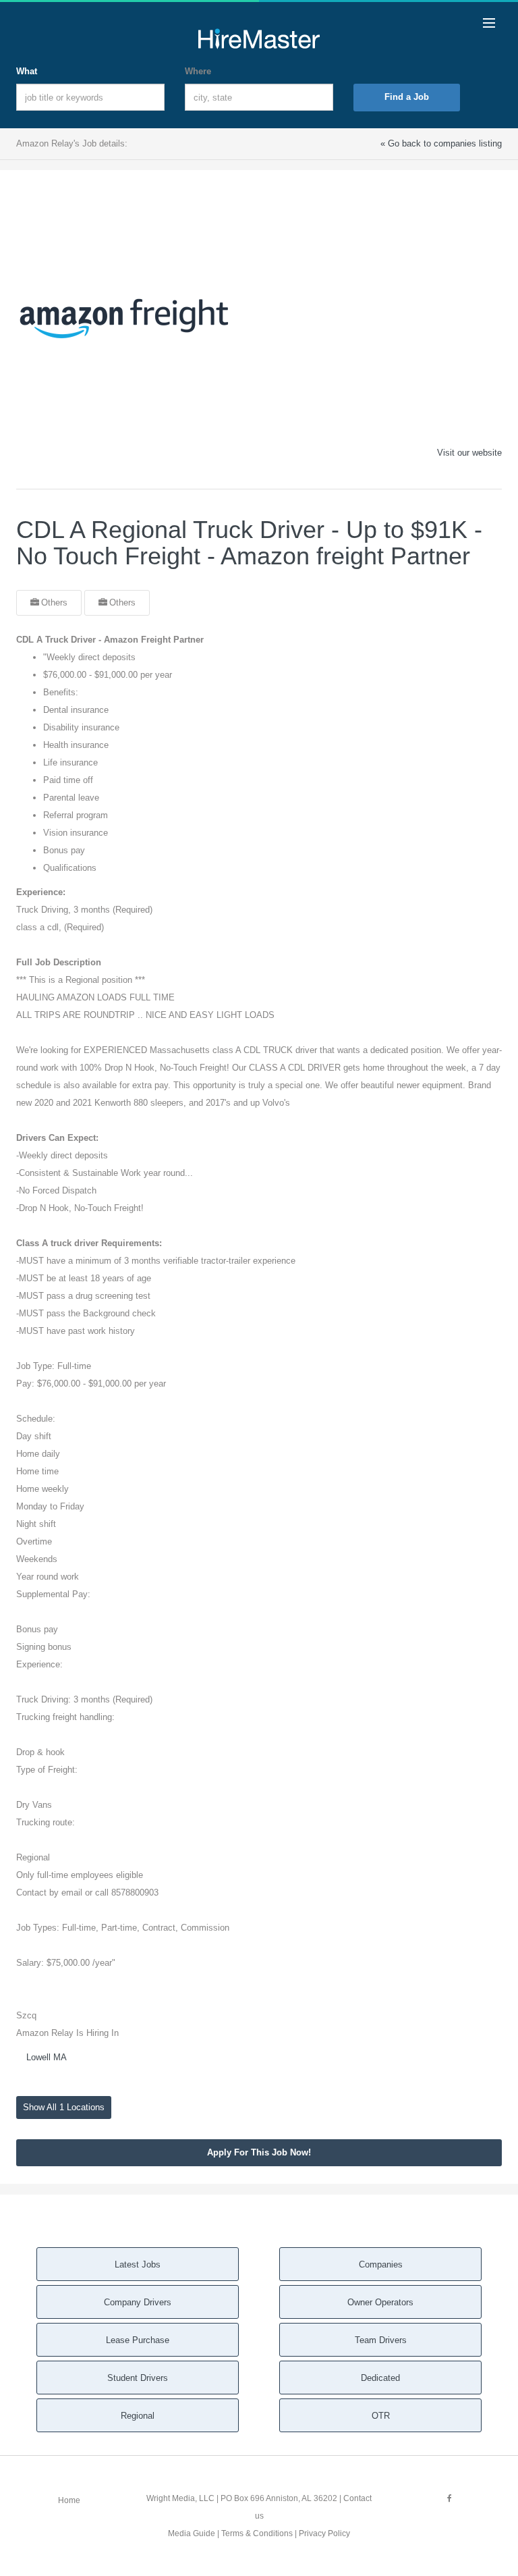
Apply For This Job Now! (259, 2152)
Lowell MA (47, 2057)
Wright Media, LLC (180, 2498)
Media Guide (192, 2533)
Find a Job (407, 97)
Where (198, 71)
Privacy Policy (324, 2533)
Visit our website (469, 453)
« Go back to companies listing (441, 143)
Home (69, 2500)
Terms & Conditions (257, 2533)
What (27, 71)
